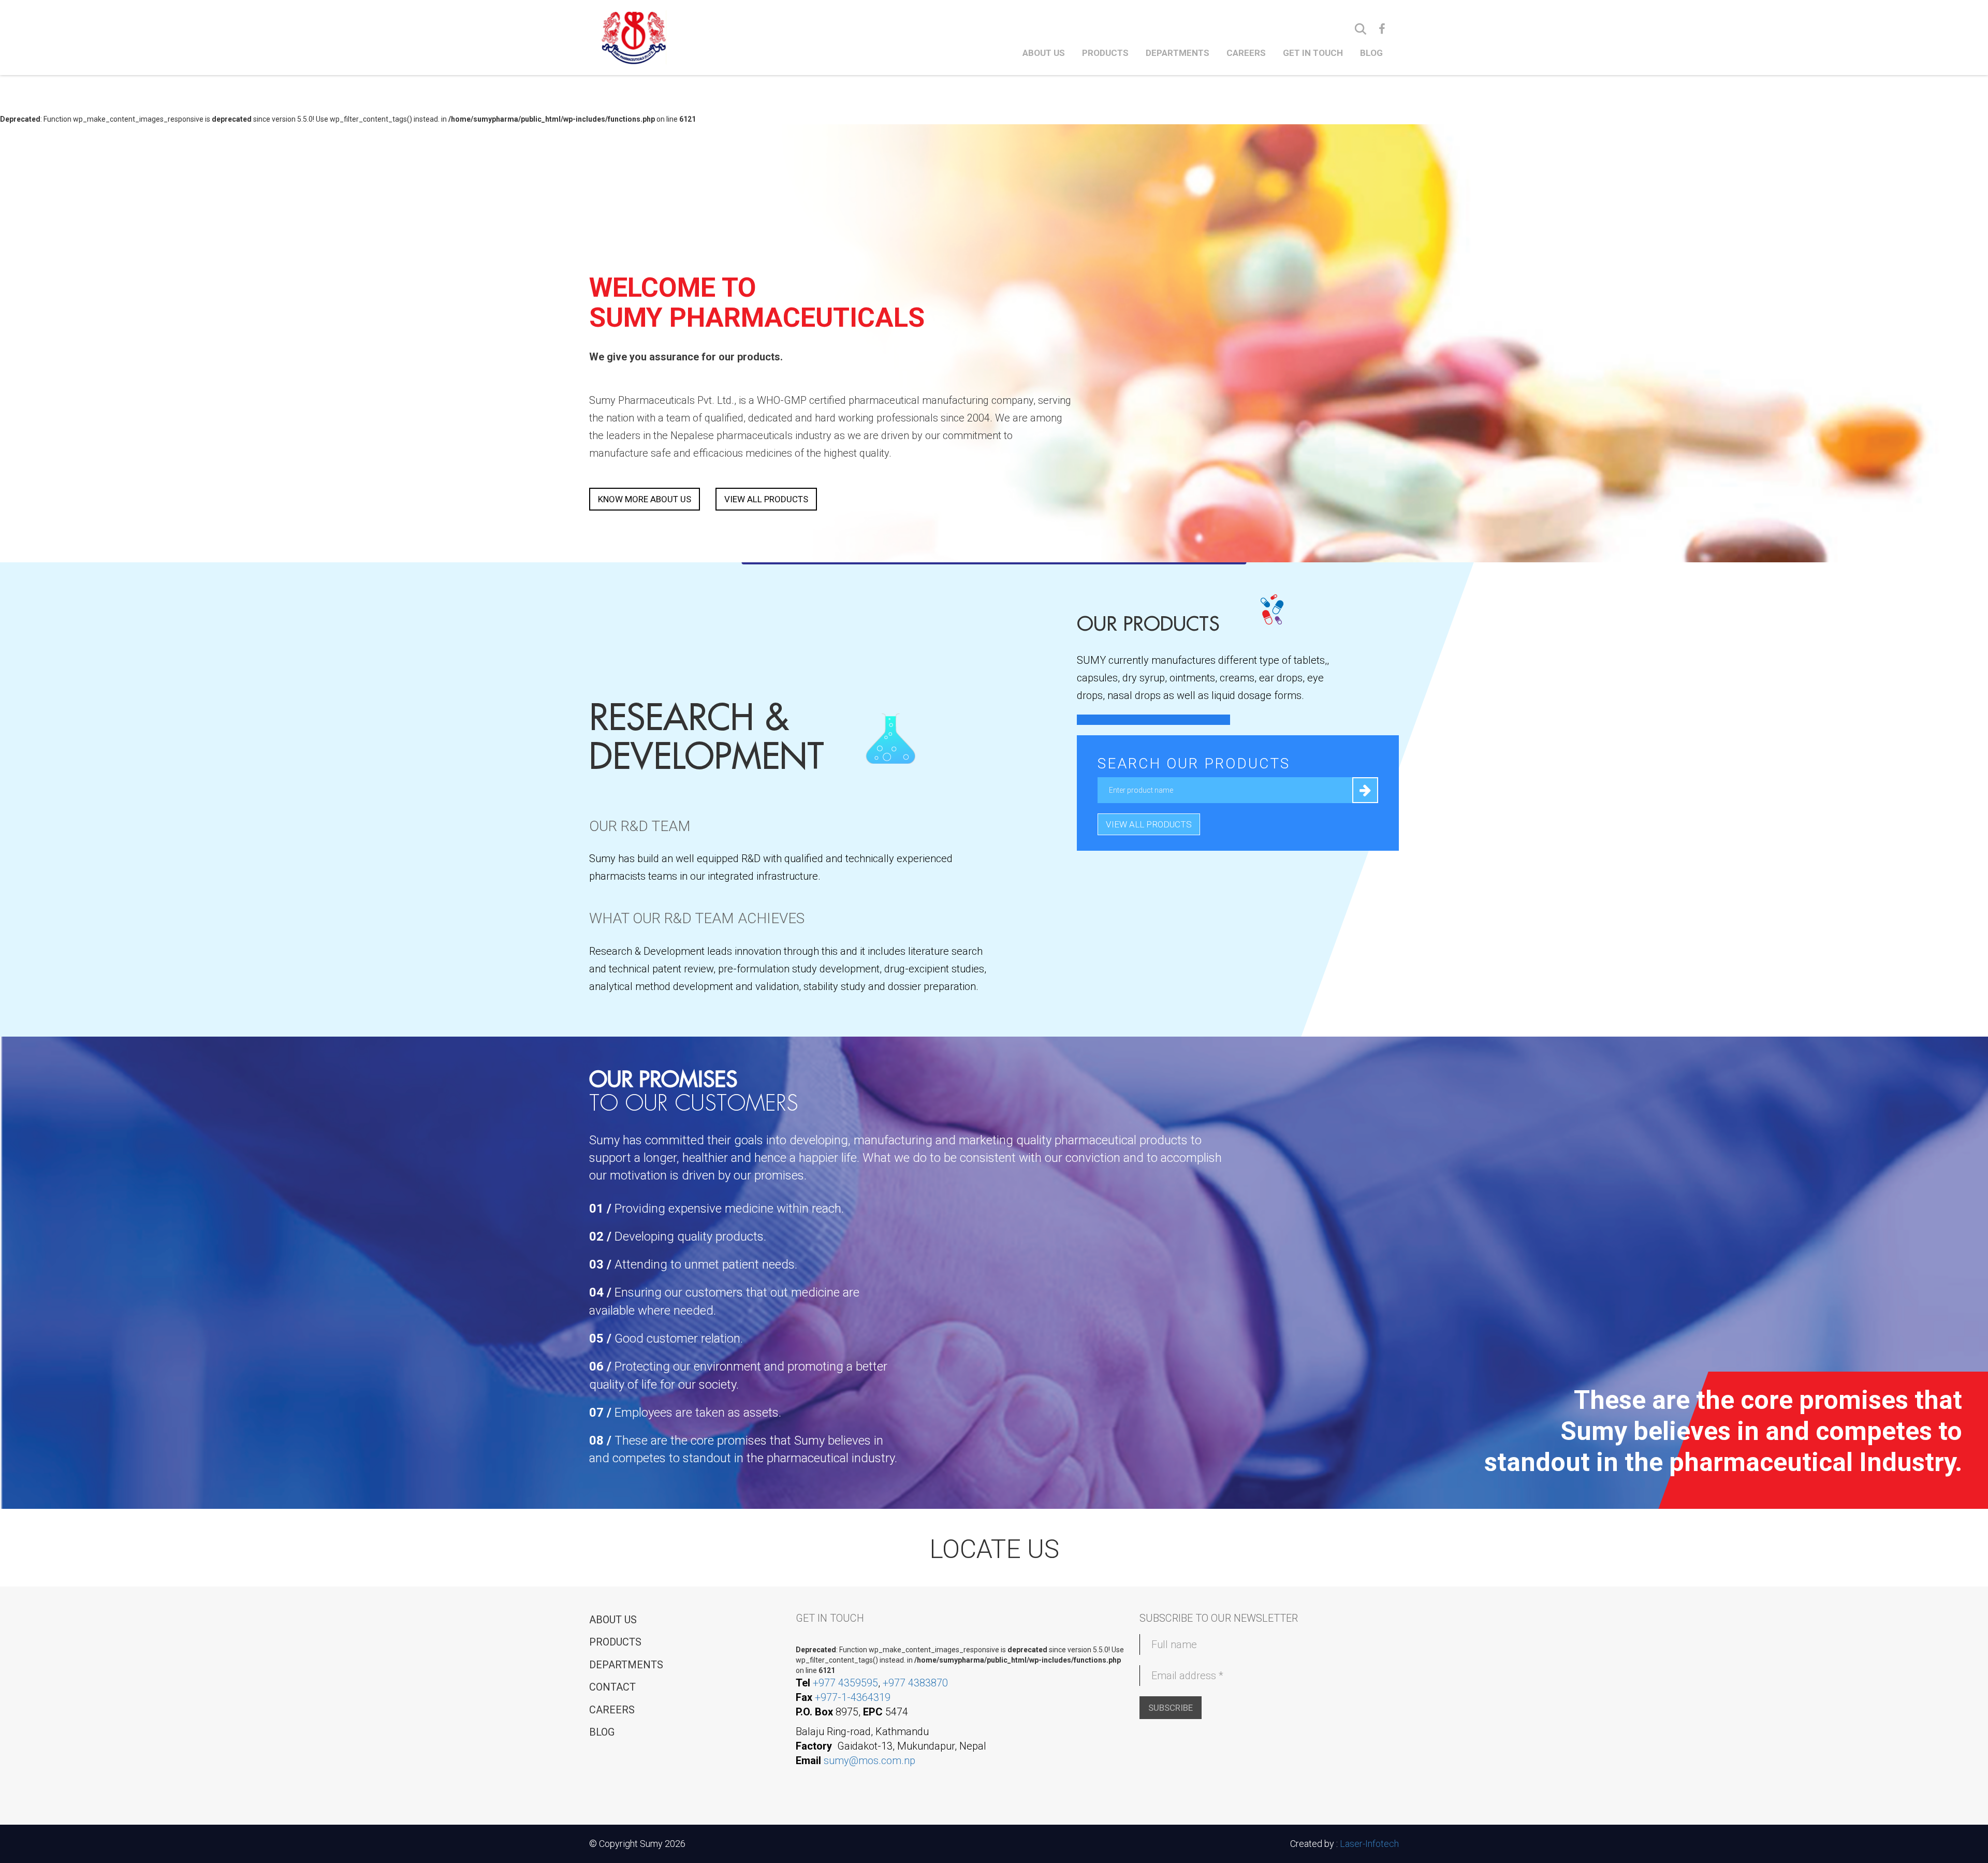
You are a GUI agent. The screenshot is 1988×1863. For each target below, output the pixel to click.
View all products (766, 499)
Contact (612, 1687)
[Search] (1361, 29)
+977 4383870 (915, 1683)
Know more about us (645, 499)
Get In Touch (1313, 53)
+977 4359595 (845, 1683)
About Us (1044, 53)
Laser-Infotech (1369, 1844)
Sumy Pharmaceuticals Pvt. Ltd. (677, 37)
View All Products (1149, 824)
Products (1105, 53)
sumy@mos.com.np (869, 1760)
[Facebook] (1382, 29)
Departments (1178, 53)
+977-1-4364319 (853, 1697)
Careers (1246, 53)
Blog (1371, 53)
